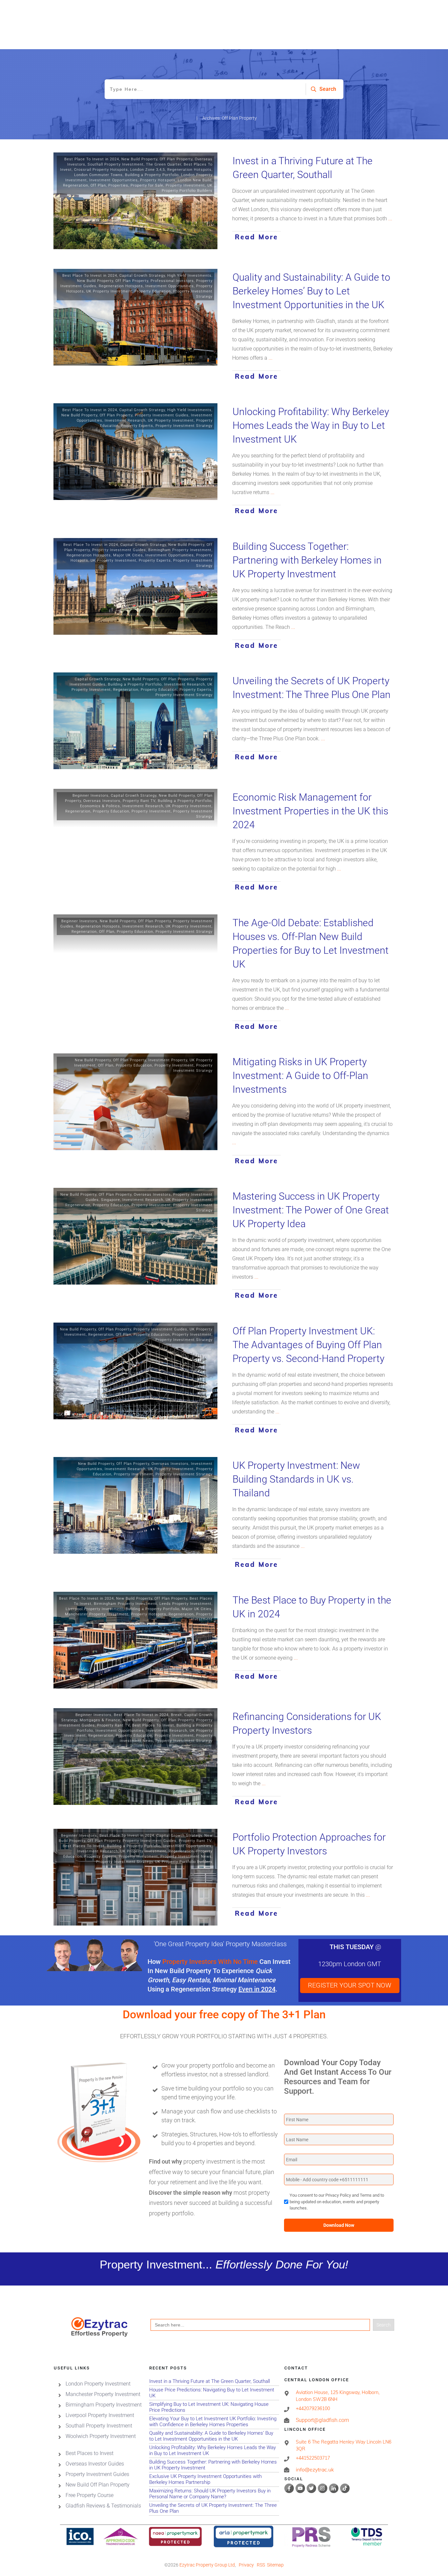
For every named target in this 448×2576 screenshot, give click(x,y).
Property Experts (137, 426)
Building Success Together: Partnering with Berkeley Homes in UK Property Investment (307, 560)
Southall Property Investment (116, 164)
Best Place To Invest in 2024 (92, 159)
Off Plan (98, 185)
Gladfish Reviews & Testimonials (103, 2506)
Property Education (153, 291)
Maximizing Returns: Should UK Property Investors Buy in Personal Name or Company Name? (214, 2494)
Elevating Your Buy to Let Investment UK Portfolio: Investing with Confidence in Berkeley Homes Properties (214, 2422)
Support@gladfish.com (322, 2420)
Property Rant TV (139, 801)
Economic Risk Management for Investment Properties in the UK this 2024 (310, 811)
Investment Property (168, 1060)
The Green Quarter (164, 164)
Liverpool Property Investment (94, 1609)
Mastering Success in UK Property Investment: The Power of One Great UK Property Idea (311, 1210)
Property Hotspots (158, 180)
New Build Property (139, 159)
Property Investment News (186, 1857)
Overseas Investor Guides (95, 2464)
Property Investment (185, 185)
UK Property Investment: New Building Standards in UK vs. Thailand (296, 1479)
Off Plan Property (176, 159)
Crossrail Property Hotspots (101, 170)
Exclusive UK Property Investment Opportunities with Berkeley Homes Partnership (214, 2479)
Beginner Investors (91, 796)
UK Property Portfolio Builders (184, 1862)
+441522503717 (313, 2458)
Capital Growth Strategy (142, 276)
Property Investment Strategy (184, 426)
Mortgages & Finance (100, 1720)
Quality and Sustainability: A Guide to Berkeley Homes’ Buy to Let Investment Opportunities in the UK (311, 291)
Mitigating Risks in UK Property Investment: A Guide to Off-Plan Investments (300, 1076)
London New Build (195, 180)
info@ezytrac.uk (315, 2470)
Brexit (176, 1715)
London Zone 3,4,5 (148, 170)
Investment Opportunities (113, 180)
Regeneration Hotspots (189, 170)
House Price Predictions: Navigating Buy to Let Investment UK (214, 2393)
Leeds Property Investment (185, 1604)
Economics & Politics (100, 806)
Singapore (111, 1200)
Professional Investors (172, 281)
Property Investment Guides (162, 415)
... (390, 219)
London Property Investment (98, 2384)
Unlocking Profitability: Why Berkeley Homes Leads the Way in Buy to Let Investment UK (311, 425)
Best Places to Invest (90, 2453)
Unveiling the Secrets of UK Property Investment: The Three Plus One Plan (214, 2508)
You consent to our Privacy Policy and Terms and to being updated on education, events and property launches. (337, 2202)
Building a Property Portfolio (152, 175)
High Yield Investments (189, 276)
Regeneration (76, 185)
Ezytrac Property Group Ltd (207, 2565)
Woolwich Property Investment (101, 2436)
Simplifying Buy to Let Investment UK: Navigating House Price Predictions (214, 2407)
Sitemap (275, 2565)
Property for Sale (147, 185)
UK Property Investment (109, 291)
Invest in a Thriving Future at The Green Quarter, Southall (214, 2381)
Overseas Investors (102, 801)
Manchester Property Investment (97, 1614)
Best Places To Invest (153, 1725)
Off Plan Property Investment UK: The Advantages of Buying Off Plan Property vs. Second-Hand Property (308, 1345)
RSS (261, 2565)
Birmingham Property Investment (180, 550)
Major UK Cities (128, 555)
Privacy (246, 2565)
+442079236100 (313, 2408)
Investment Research (125, 420)
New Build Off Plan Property (98, 2485)
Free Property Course (90, 2495)
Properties (118, 185)
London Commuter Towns (98, 175)
